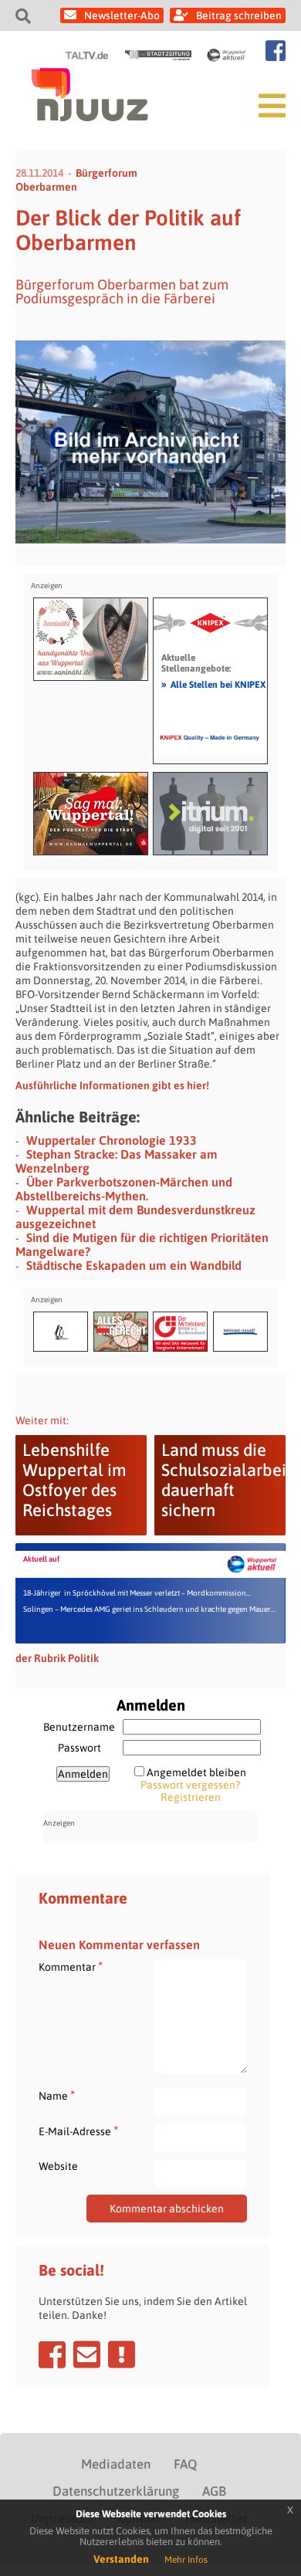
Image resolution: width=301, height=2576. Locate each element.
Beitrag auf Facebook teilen (52, 2354)
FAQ (185, 2464)
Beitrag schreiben (239, 15)
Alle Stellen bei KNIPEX (213, 684)
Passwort (79, 1748)
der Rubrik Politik (57, 1658)
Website (58, 2166)
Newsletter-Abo (122, 15)
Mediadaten (116, 2464)
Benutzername (79, 1727)
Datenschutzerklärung (116, 2491)
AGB (214, 2491)
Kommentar (71, 1967)
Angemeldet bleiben (196, 1772)
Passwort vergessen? (190, 1785)
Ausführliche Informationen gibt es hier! (112, 1085)
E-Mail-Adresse (78, 2131)
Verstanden (121, 2559)
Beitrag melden (122, 2354)
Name (57, 2095)
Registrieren (191, 1797)
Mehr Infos (186, 2560)
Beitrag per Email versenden (87, 2354)
